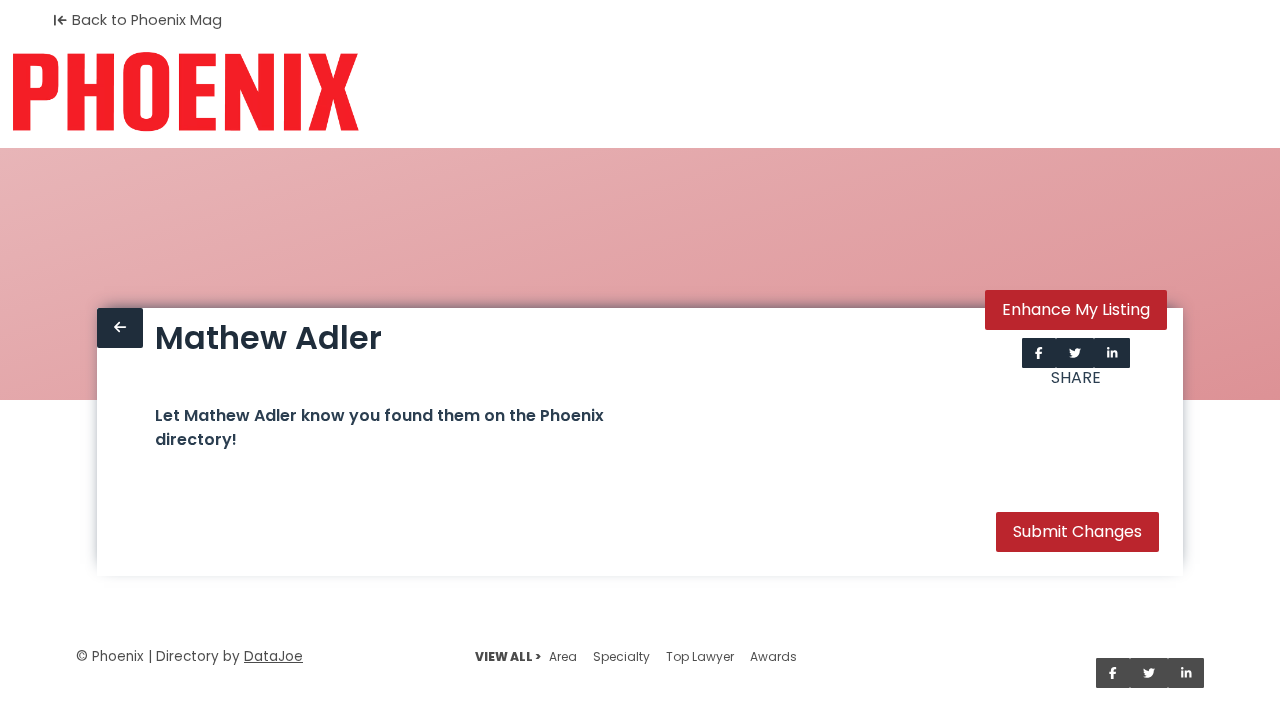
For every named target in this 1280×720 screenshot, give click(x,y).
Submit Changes (1077, 531)
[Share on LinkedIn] (1112, 353)
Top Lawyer (700, 656)
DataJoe (273, 656)
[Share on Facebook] (1039, 353)
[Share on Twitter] (1075, 353)
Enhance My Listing (1076, 309)
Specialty (621, 656)
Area (563, 656)
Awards (773, 656)
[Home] (185, 92)
